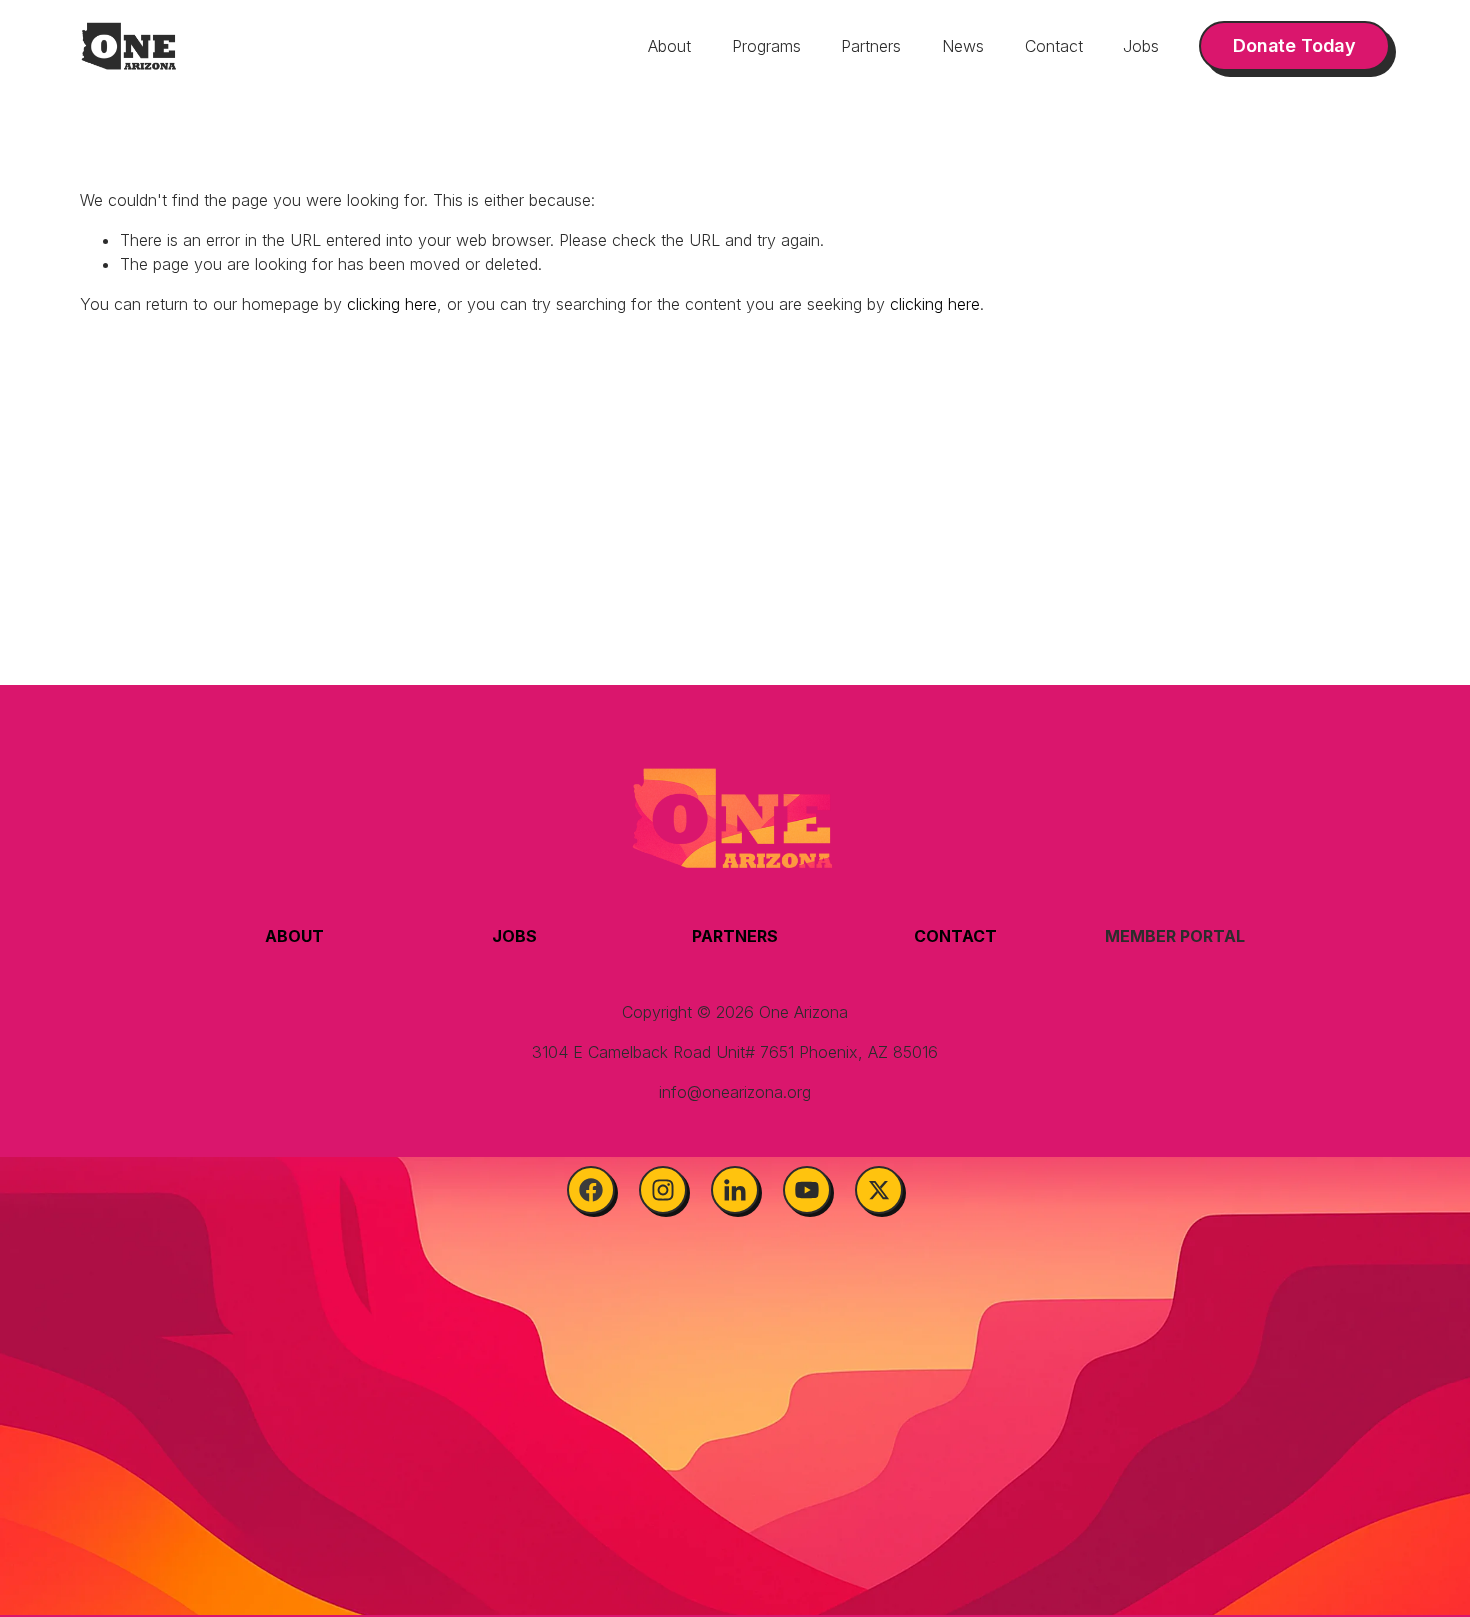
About (669, 46)
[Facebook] (591, 1190)
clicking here (392, 304)
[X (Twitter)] (879, 1190)
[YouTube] (807, 1190)
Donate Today (1294, 45)
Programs (766, 46)
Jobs (1141, 46)
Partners (871, 46)
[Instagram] (663, 1190)
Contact (1054, 46)
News (963, 46)
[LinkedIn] (735, 1190)
